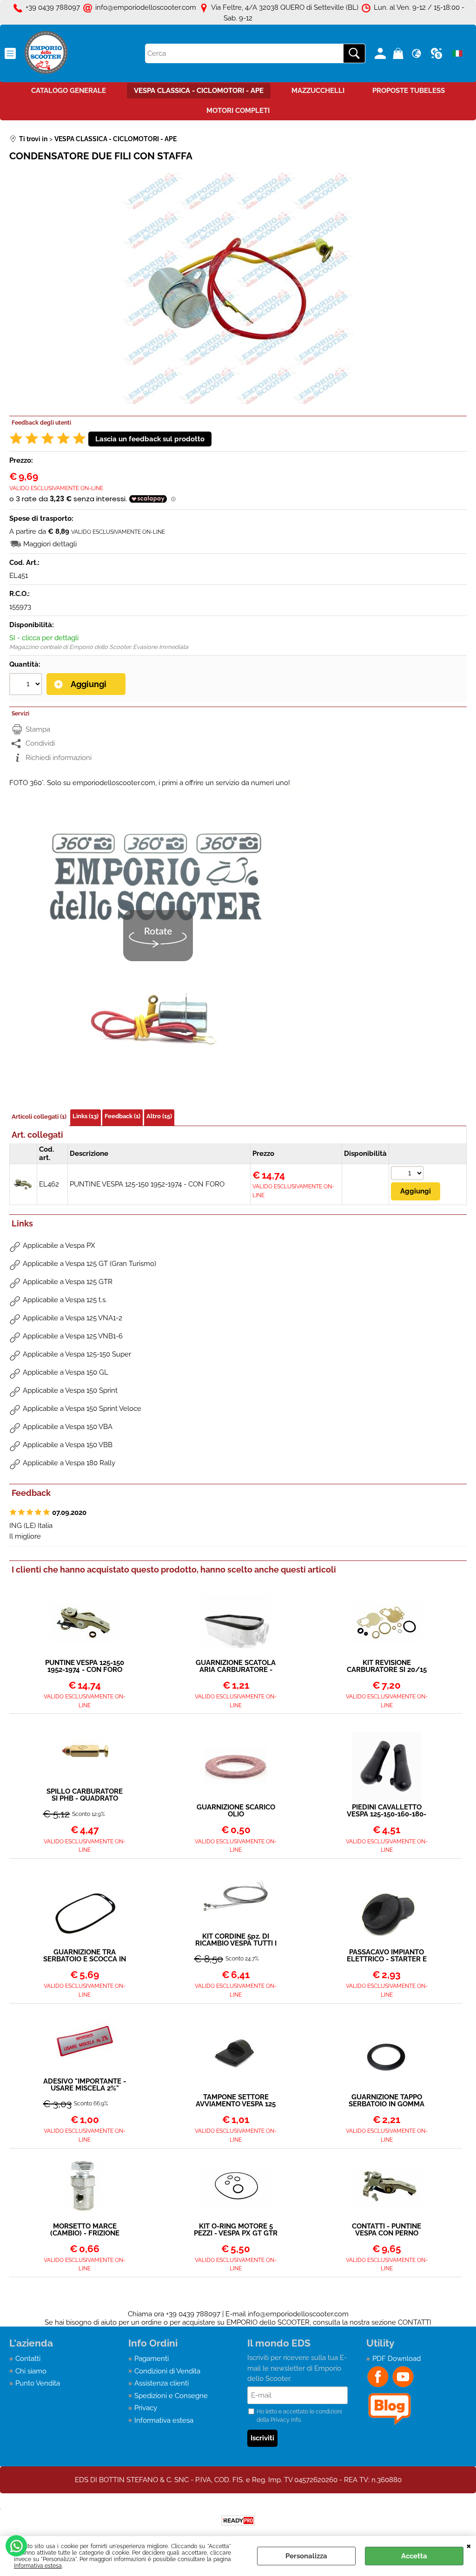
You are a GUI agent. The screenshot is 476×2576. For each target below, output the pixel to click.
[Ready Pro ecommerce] (238, 2520)
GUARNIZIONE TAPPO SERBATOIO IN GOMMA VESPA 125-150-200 (387, 2101)
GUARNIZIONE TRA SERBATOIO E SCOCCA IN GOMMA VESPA (85, 1956)
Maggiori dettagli (50, 544)
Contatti (28, 2359)
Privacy (146, 2408)
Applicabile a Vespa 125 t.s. (65, 1300)
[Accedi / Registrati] (381, 53)
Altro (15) (159, 1116)
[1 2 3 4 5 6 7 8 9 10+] (27, 685)
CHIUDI (469, 2545)
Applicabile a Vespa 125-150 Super (77, 1354)
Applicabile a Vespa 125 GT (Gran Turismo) (89, 1264)
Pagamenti (152, 2359)
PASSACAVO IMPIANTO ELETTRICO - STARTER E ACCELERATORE (387, 1956)
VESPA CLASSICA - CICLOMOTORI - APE (199, 91)
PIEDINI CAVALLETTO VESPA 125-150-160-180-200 (387, 1811)
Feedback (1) (122, 1116)
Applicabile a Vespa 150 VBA (68, 1427)
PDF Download (397, 2359)
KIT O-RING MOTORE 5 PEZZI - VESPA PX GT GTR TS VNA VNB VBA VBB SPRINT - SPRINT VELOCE (236, 2230)
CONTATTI (415, 2322)
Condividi (40, 743)
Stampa (38, 729)
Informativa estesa (38, 2566)
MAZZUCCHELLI (318, 91)
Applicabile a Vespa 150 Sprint (70, 1390)
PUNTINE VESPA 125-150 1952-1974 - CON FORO (147, 1184)
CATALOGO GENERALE (69, 91)
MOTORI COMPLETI (238, 111)
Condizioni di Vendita (167, 2371)
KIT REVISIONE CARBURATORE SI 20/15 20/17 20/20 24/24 (387, 1666)
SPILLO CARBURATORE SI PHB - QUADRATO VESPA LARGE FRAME (85, 1795)
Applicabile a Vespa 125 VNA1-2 (73, 1318)
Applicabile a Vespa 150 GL (66, 1372)
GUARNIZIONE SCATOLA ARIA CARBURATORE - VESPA (236, 1666)
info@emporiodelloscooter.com (298, 2314)
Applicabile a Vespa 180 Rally (69, 1463)
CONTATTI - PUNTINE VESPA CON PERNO (387, 2230)
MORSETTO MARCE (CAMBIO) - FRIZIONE (85, 2230)
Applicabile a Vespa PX (59, 1245)
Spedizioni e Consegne (171, 2396)
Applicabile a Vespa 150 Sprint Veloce (82, 1409)
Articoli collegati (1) (39, 1117)
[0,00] (400, 53)
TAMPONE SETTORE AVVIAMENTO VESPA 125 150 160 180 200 (236, 2101)
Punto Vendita (38, 2383)
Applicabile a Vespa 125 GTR (68, 1282)
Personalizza (306, 2556)
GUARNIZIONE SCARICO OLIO (236, 1811)
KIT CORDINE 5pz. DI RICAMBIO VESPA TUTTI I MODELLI (236, 1940)
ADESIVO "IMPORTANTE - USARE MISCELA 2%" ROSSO (85, 2085)
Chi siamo (31, 2371)
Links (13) (86, 1116)
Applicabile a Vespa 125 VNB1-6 (73, 1336)
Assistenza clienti (162, 2383)
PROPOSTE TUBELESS (409, 91)
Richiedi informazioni (59, 758)
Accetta (414, 2556)
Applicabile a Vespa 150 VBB (68, 1445)
